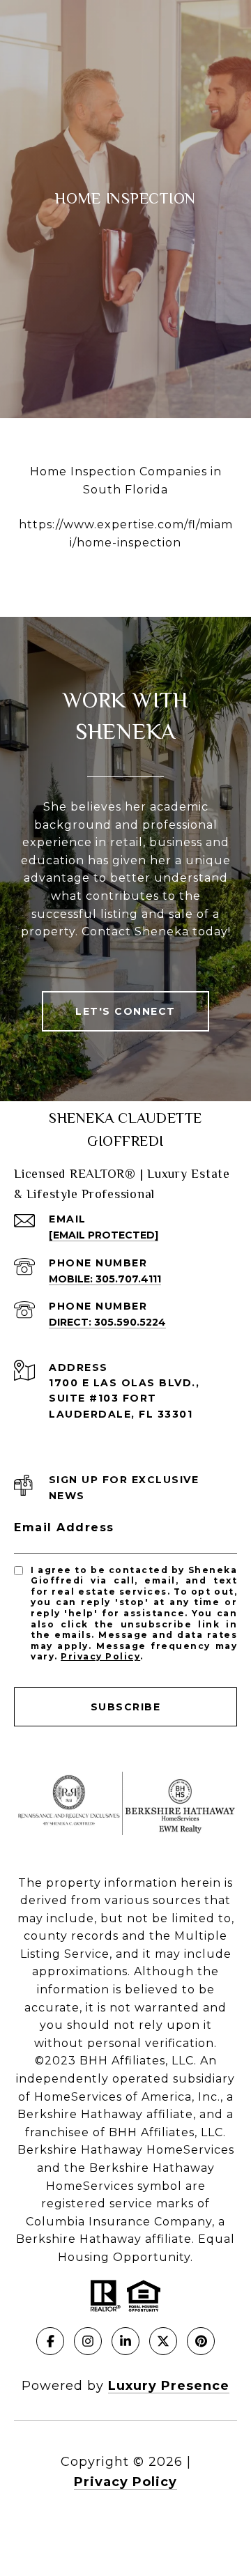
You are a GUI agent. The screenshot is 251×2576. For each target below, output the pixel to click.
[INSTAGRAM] (88, 2341)
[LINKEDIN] (125, 2341)
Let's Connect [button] (125, 1011)
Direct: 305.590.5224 (107, 1322)
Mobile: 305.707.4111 (105, 1279)
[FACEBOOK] (50, 2341)
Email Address (64, 1527)
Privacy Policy (100, 1656)
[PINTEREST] (201, 2341)
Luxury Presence (169, 2386)
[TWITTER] (163, 2341)
